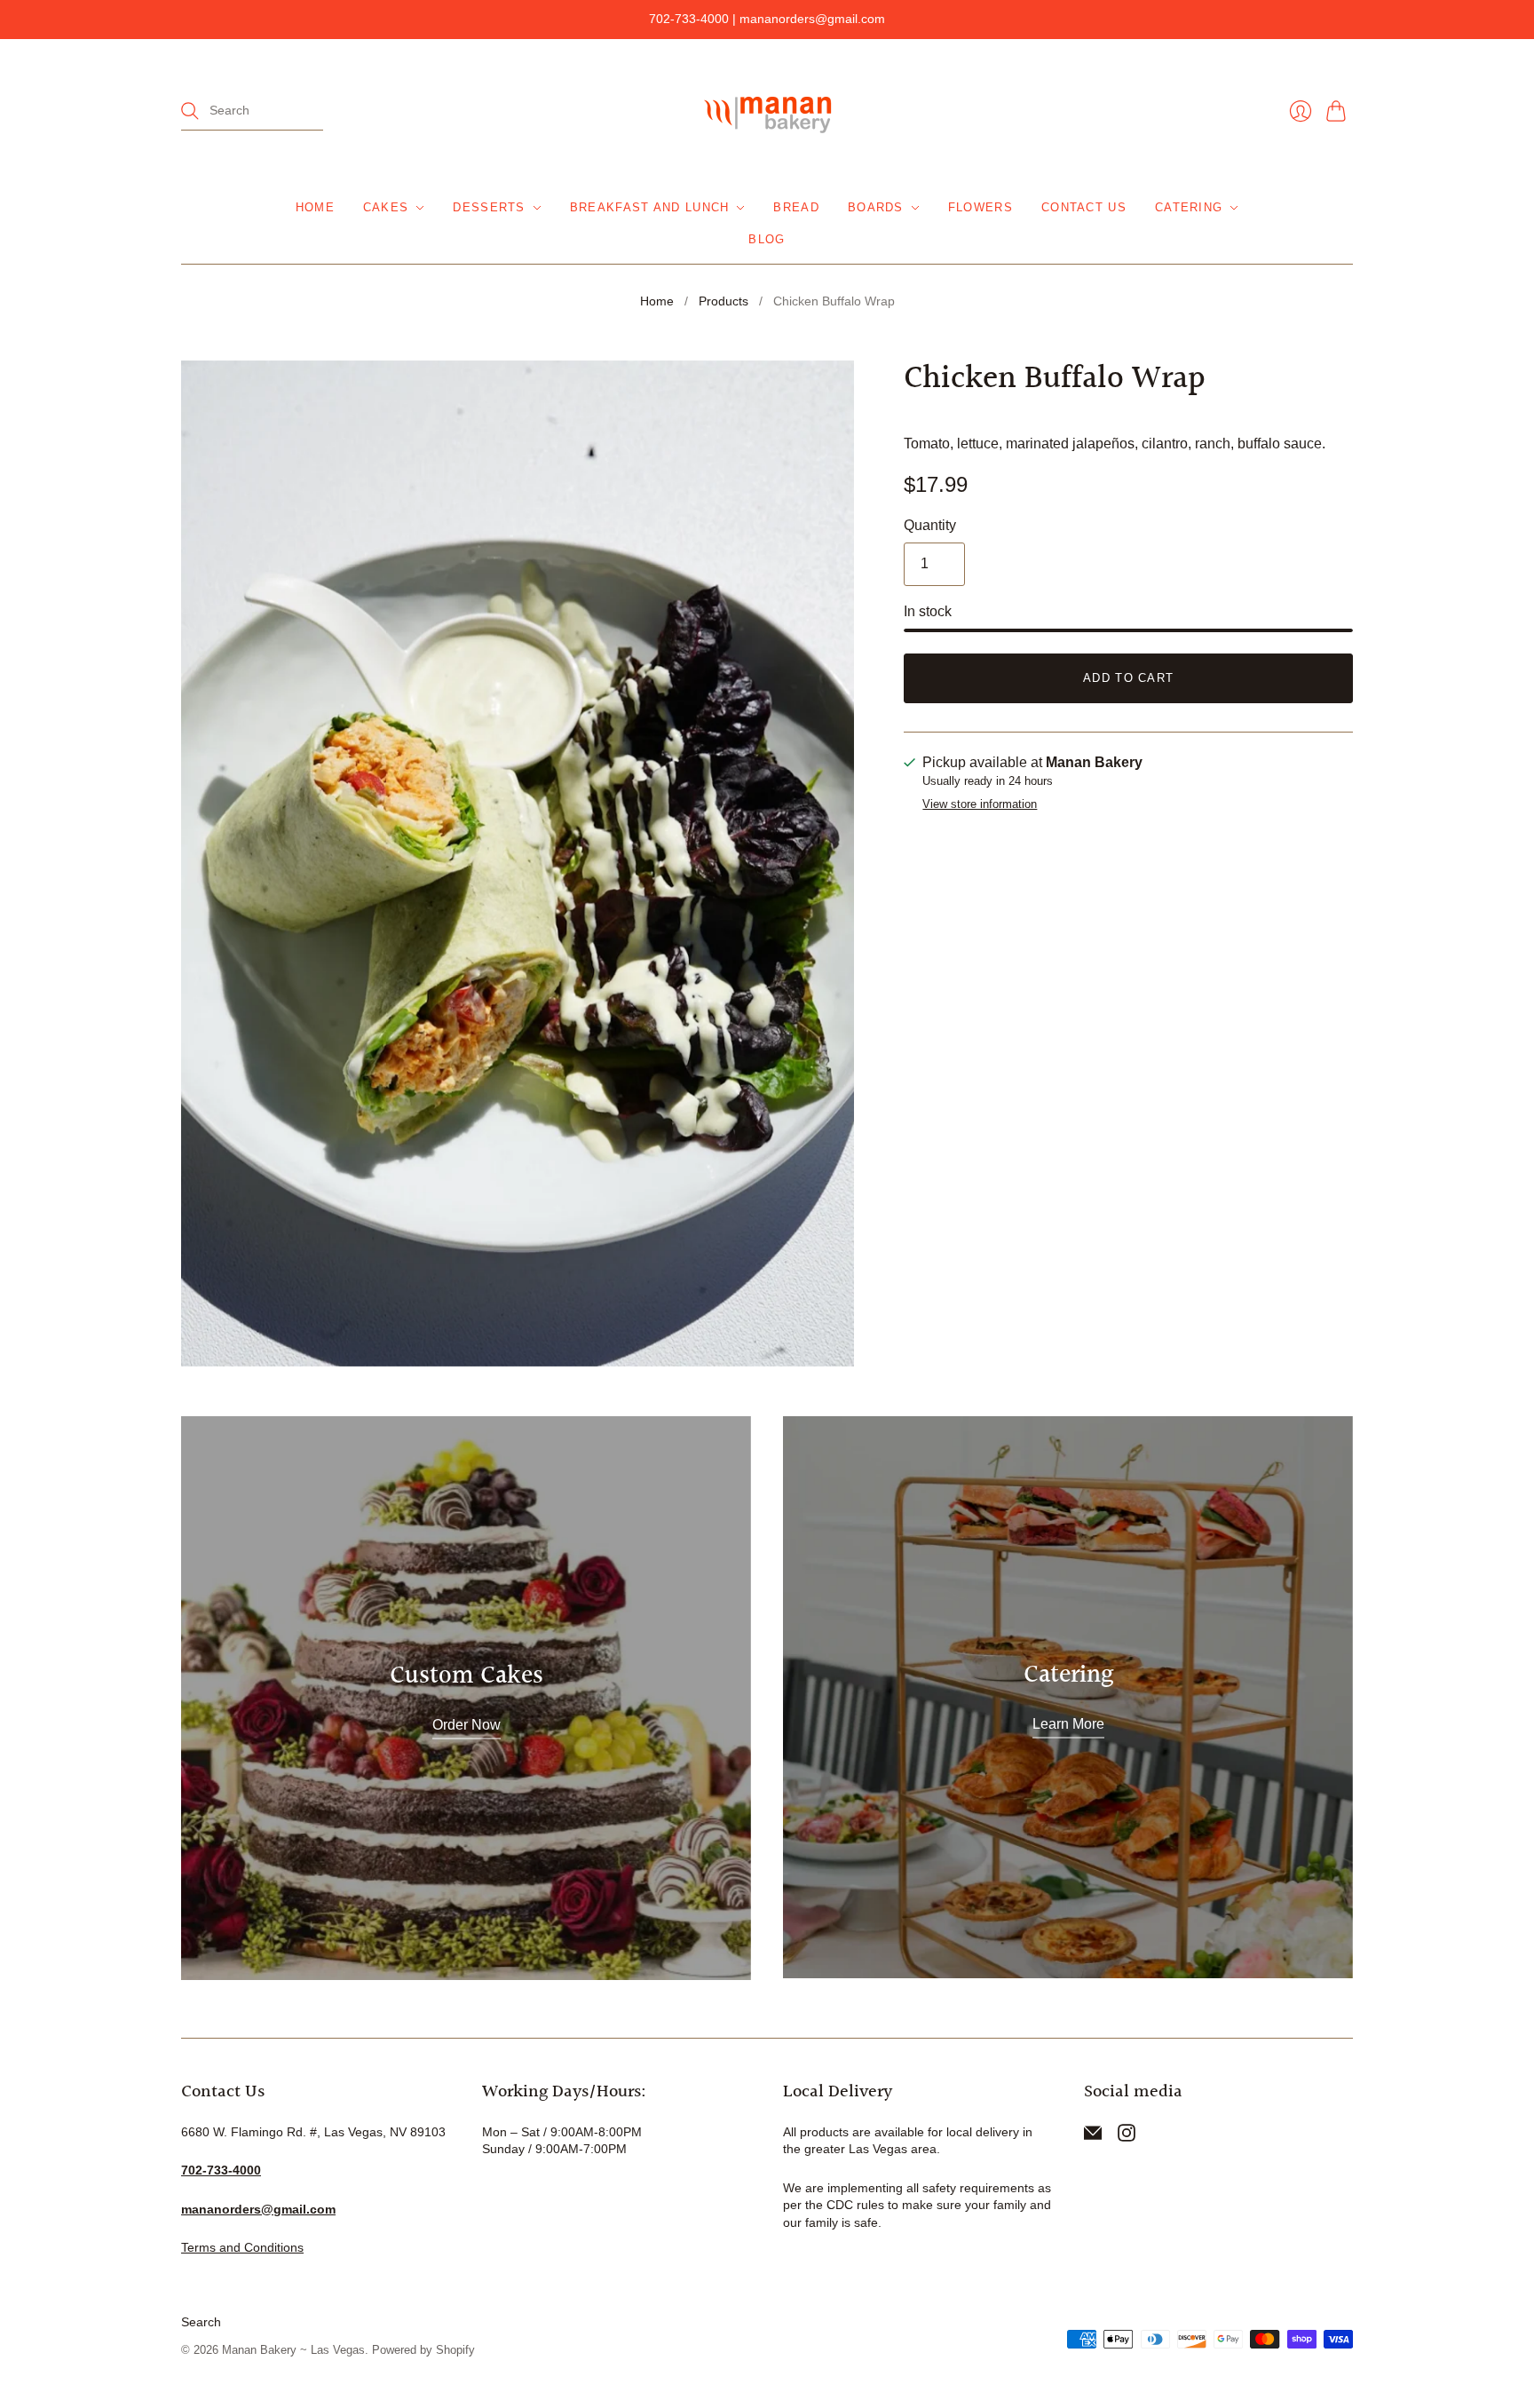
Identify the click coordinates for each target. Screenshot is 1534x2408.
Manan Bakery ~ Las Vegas (293, 2350)
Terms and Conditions (242, 2247)
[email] (1093, 2137)
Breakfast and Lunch (650, 207)
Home (315, 207)
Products (724, 301)
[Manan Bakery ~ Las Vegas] (767, 111)
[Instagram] (1127, 2137)
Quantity (930, 525)
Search (201, 2322)
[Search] (190, 111)
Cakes (386, 207)
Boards (876, 207)
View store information (980, 804)
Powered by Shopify (423, 2350)
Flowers (980, 207)
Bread (796, 207)
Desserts (489, 207)
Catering (1189, 207)
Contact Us (1084, 207)
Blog (767, 239)
